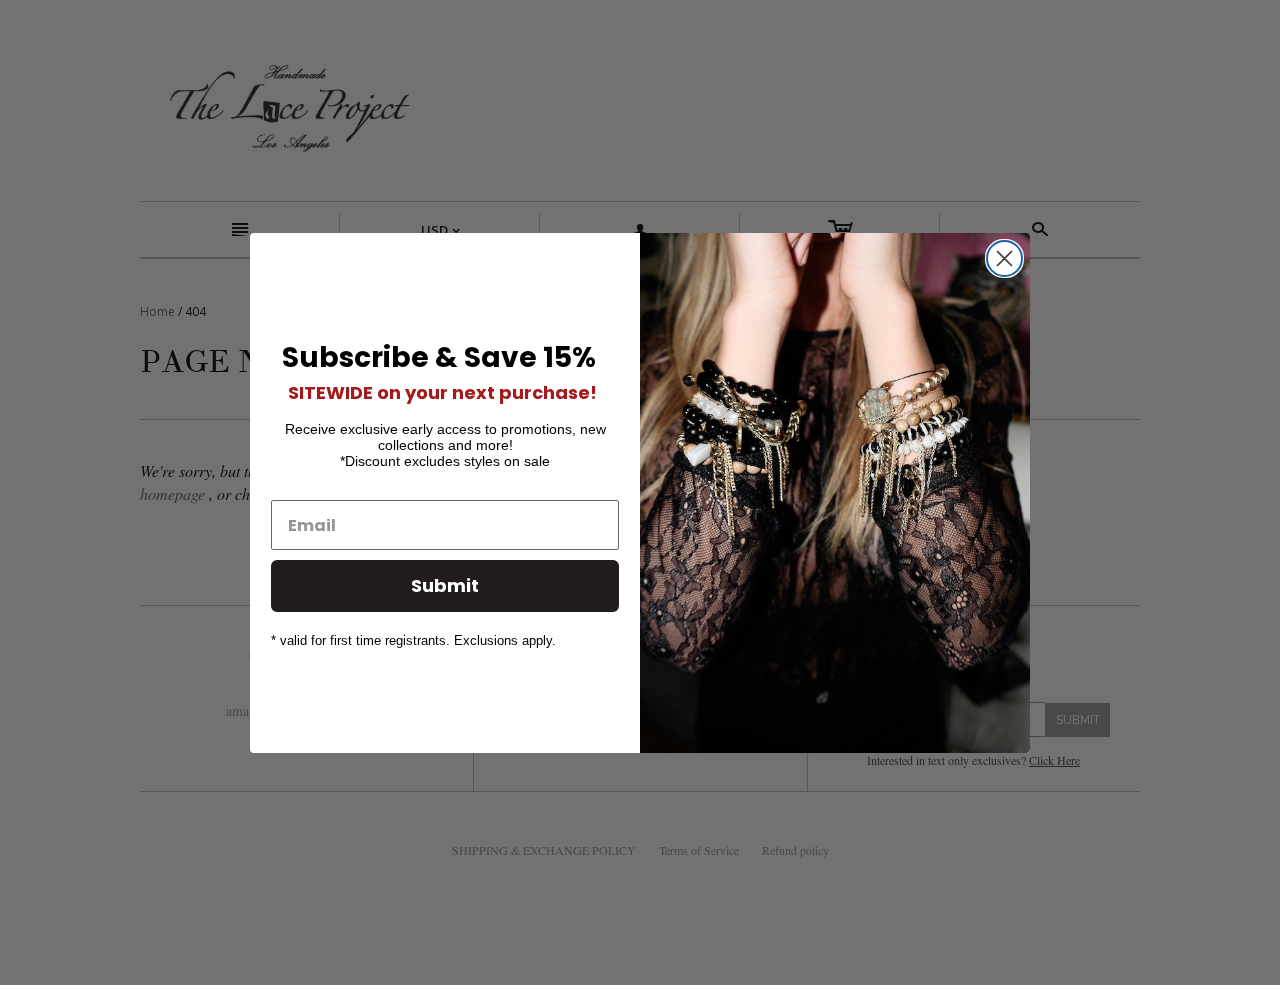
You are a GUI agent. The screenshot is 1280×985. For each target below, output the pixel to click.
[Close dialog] (1004, 258)
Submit (445, 585)
